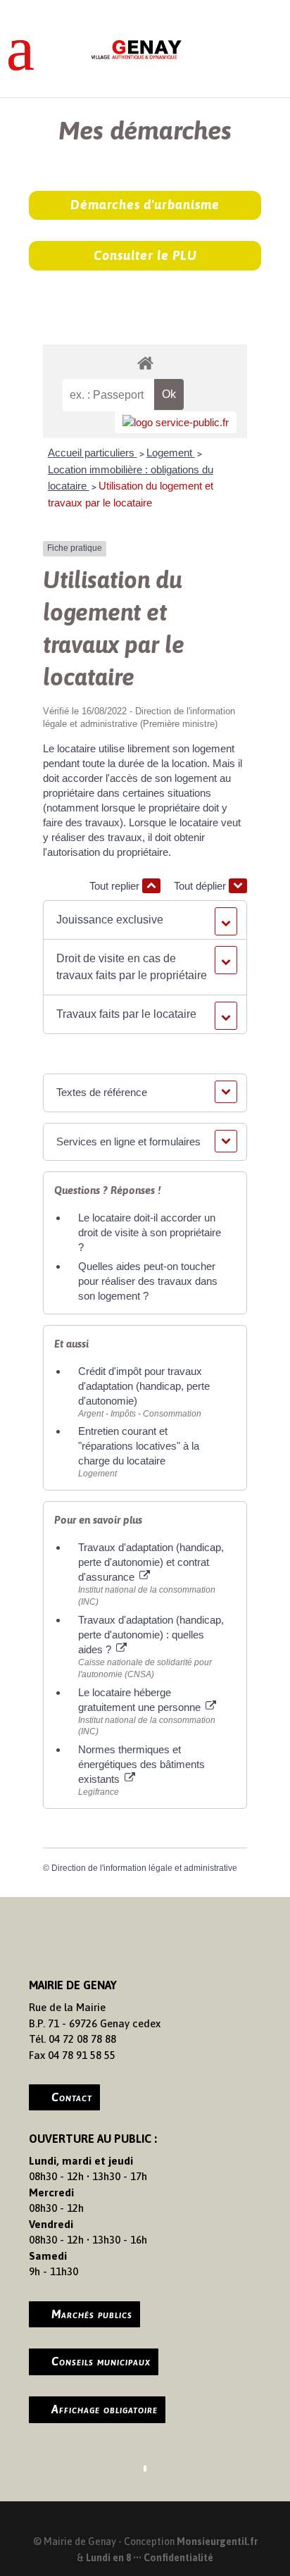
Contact (72, 2097)
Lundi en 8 (108, 2558)
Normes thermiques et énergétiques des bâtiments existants (141, 1764)
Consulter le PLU (145, 255)
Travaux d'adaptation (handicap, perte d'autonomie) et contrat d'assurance (151, 1562)
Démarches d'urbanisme (145, 205)
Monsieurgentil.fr (217, 2541)
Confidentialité (178, 2558)
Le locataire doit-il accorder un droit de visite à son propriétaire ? (150, 1232)
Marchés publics (92, 2314)
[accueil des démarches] (145, 362)
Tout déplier (201, 886)
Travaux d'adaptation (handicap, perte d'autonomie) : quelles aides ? (151, 1635)
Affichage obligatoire (105, 2409)
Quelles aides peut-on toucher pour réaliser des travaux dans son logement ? (148, 1281)
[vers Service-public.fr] (176, 422)
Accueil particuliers (93, 453)
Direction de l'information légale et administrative (144, 1868)
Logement (171, 453)
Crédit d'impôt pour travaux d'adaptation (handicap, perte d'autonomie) (144, 1386)
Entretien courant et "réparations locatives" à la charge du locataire (139, 1446)
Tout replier (116, 886)
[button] (145, 920)
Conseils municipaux (101, 2361)
